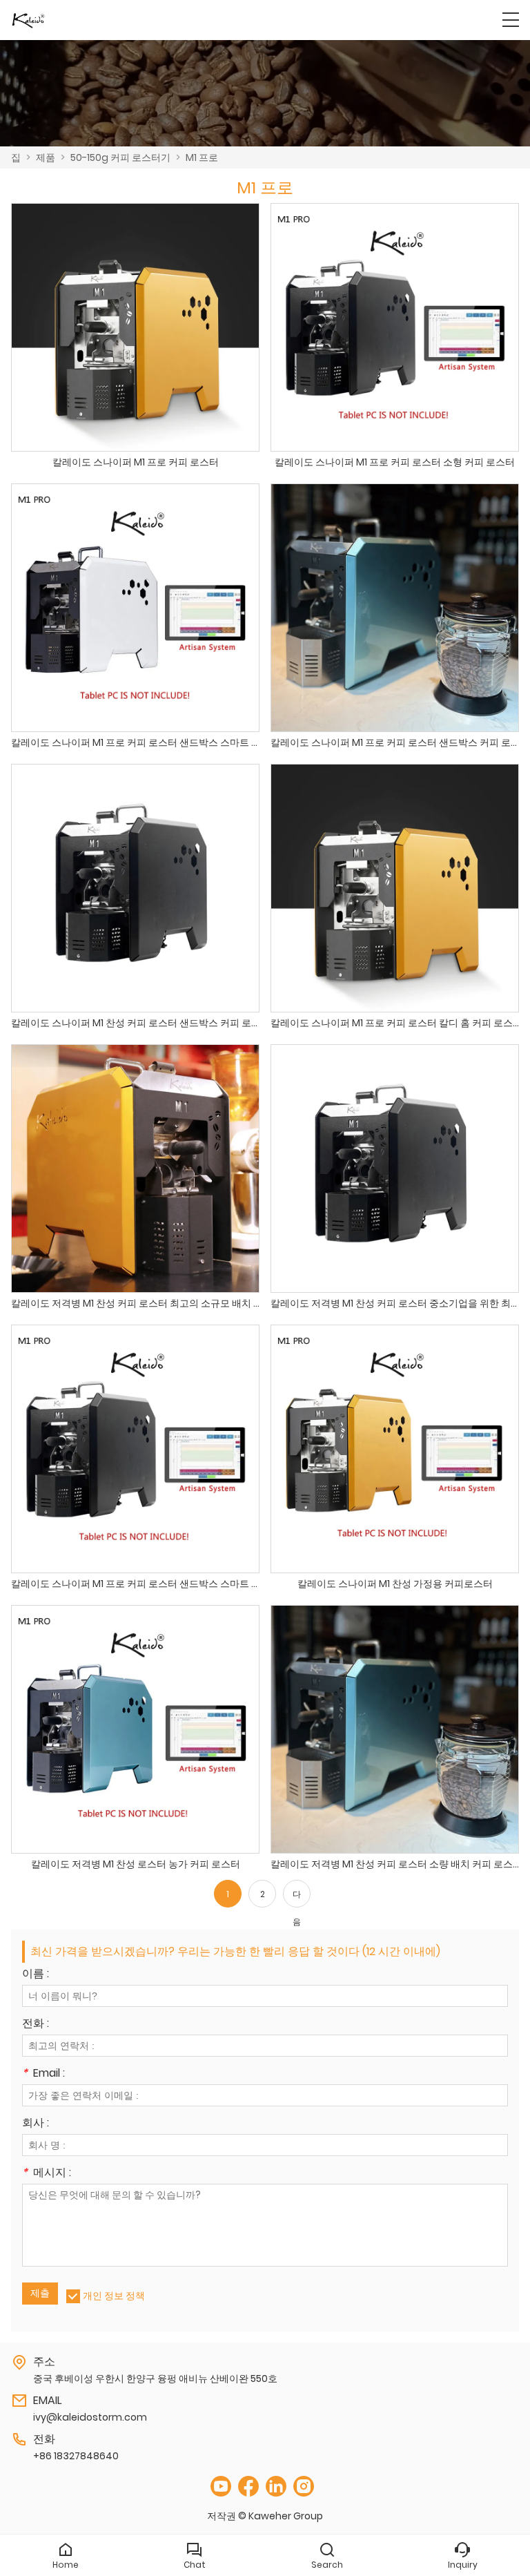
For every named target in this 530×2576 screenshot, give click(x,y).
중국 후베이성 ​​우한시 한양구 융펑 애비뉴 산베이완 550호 (155, 2378)
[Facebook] (248, 2487)
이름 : (36, 1975)
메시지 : (47, 2174)
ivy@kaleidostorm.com (90, 2417)
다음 (297, 1898)
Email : (43, 2074)
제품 (46, 157)
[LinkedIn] (276, 2487)
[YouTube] (221, 2487)
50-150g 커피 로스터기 (120, 157)
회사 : (36, 2124)
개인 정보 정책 (114, 2296)
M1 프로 (202, 157)
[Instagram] (304, 2487)
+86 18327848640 (76, 2456)
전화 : (36, 2025)
